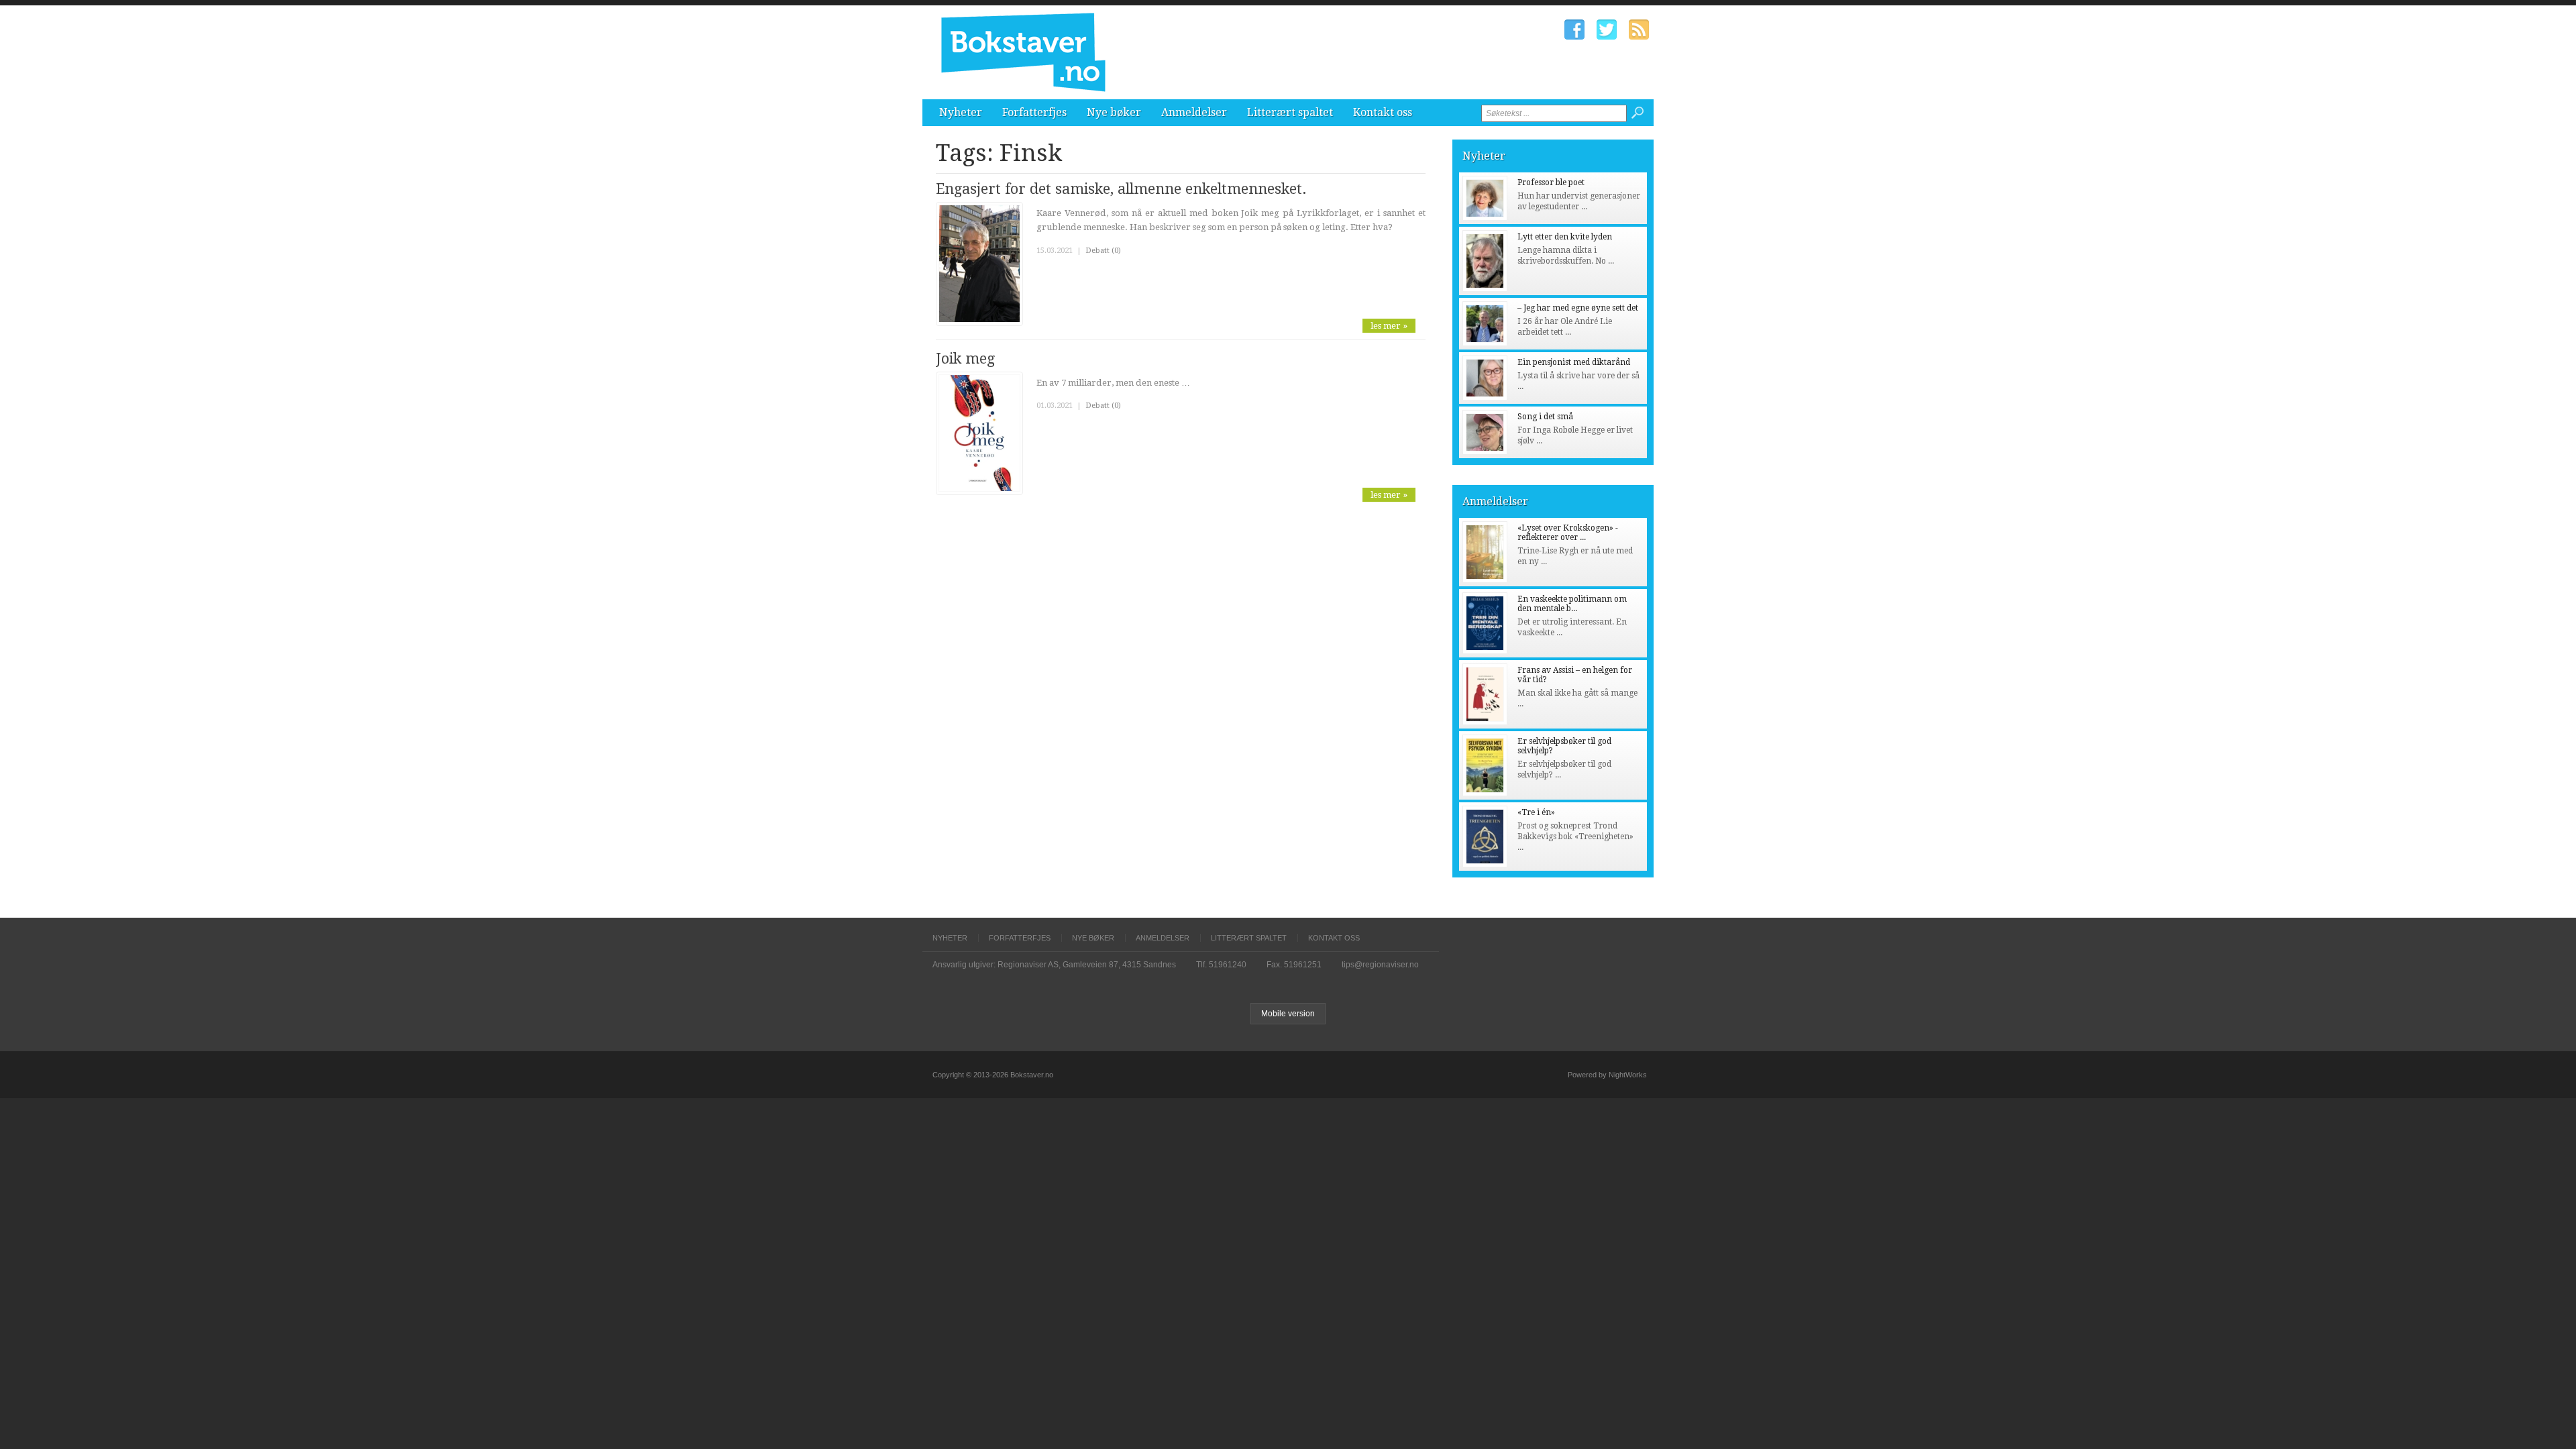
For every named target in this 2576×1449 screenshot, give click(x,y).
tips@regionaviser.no (1380, 965)
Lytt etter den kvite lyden (1565, 237)
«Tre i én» (1536, 812)
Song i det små (1545, 417)
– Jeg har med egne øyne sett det (1578, 308)
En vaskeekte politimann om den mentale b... (1572, 604)
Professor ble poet (1551, 182)
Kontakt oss (1383, 112)
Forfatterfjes (1034, 112)
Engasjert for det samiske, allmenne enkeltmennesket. (1121, 189)
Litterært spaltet (1290, 112)
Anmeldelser (1194, 112)
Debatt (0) (1103, 251)
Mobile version (1288, 1014)
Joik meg (965, 359)
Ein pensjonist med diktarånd (1574, 362)
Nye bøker (1114, 112)
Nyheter (961, 112)
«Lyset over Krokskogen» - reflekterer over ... (1568, 533)
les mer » (1389, 326)
